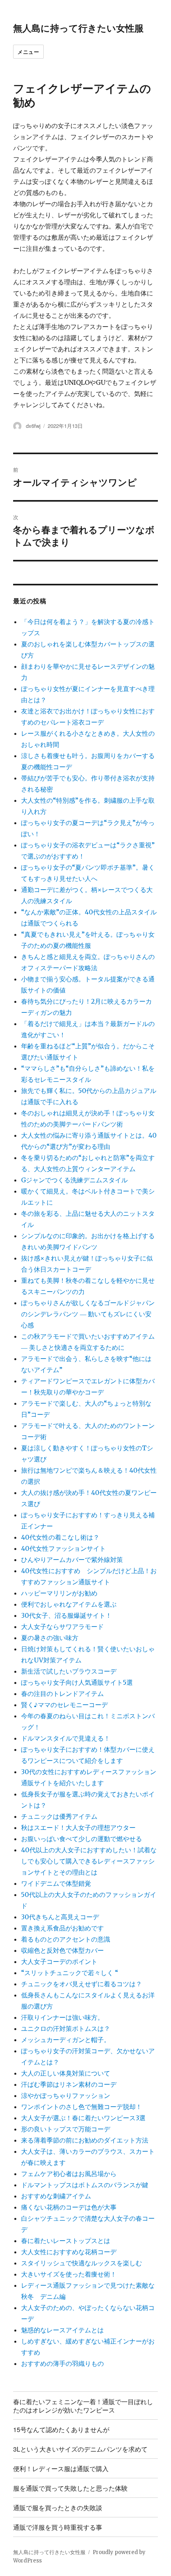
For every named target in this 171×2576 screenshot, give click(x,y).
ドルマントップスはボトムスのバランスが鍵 (85, 2185)
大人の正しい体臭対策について (66, 2073)
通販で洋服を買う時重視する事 (58, 2527)
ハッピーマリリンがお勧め (59, 1593)
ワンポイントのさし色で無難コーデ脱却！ (82, 2107)
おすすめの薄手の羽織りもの (62, 2363)
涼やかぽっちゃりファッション (66, 2095)
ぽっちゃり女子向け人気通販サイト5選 (77, 1682)
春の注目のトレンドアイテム (62, 1694)
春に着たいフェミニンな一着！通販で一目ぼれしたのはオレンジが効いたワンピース (83, 2406)
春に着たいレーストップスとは (66, 2241)
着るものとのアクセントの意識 (66, 1939)
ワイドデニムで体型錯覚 (56, 1883)
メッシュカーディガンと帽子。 (66, 2040)
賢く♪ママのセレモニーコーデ (64, 1705)
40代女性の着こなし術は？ (60, 1537)
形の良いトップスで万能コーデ (66, 2129)
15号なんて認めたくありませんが (61, 2429)
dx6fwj (33, 426)
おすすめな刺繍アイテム (56, 2196)
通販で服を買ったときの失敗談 (58, 2508)
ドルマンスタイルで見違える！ (66, 1738)
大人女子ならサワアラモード (62, 1627)
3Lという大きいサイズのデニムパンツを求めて (80, 2449)
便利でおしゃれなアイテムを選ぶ (69, 1604)
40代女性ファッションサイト (63, 1548)
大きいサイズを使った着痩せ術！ (69, 2274)
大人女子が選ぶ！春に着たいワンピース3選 (83, 2118)
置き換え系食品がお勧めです (62, 1928)
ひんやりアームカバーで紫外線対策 (72, 1560)
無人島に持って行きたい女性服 (78, 28)
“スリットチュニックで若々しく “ (70, 1973)
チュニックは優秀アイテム (59, 1816)
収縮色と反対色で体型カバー (62, 1950)
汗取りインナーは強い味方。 (62, 2017)
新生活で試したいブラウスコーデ (69, 1671)
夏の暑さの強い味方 (50, 1638)
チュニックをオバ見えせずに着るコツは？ (82, 1984)
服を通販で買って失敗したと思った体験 (70, 2488)
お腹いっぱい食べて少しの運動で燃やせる (82, 1839)
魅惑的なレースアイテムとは (62, 2330)
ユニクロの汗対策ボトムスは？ (66, 2029)
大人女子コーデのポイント (59, 1962)
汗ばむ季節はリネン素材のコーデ (69, 2084)
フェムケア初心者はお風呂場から (69, 2174)
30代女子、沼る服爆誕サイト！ (66, 1615)
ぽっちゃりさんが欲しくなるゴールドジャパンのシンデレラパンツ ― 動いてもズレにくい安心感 (88, 1314)
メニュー (28, 52)
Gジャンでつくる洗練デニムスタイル (74, 1180)
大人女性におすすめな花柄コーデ (69, 2252)
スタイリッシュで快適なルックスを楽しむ (82, 2263)
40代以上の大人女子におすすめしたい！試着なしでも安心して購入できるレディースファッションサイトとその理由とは (89, 1861)
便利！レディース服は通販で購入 (61, 2469)
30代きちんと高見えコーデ (60, 1917)
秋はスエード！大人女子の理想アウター (78, 1828)
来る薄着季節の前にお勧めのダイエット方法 (85, 2140)
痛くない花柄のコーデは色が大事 (69, 2207)
